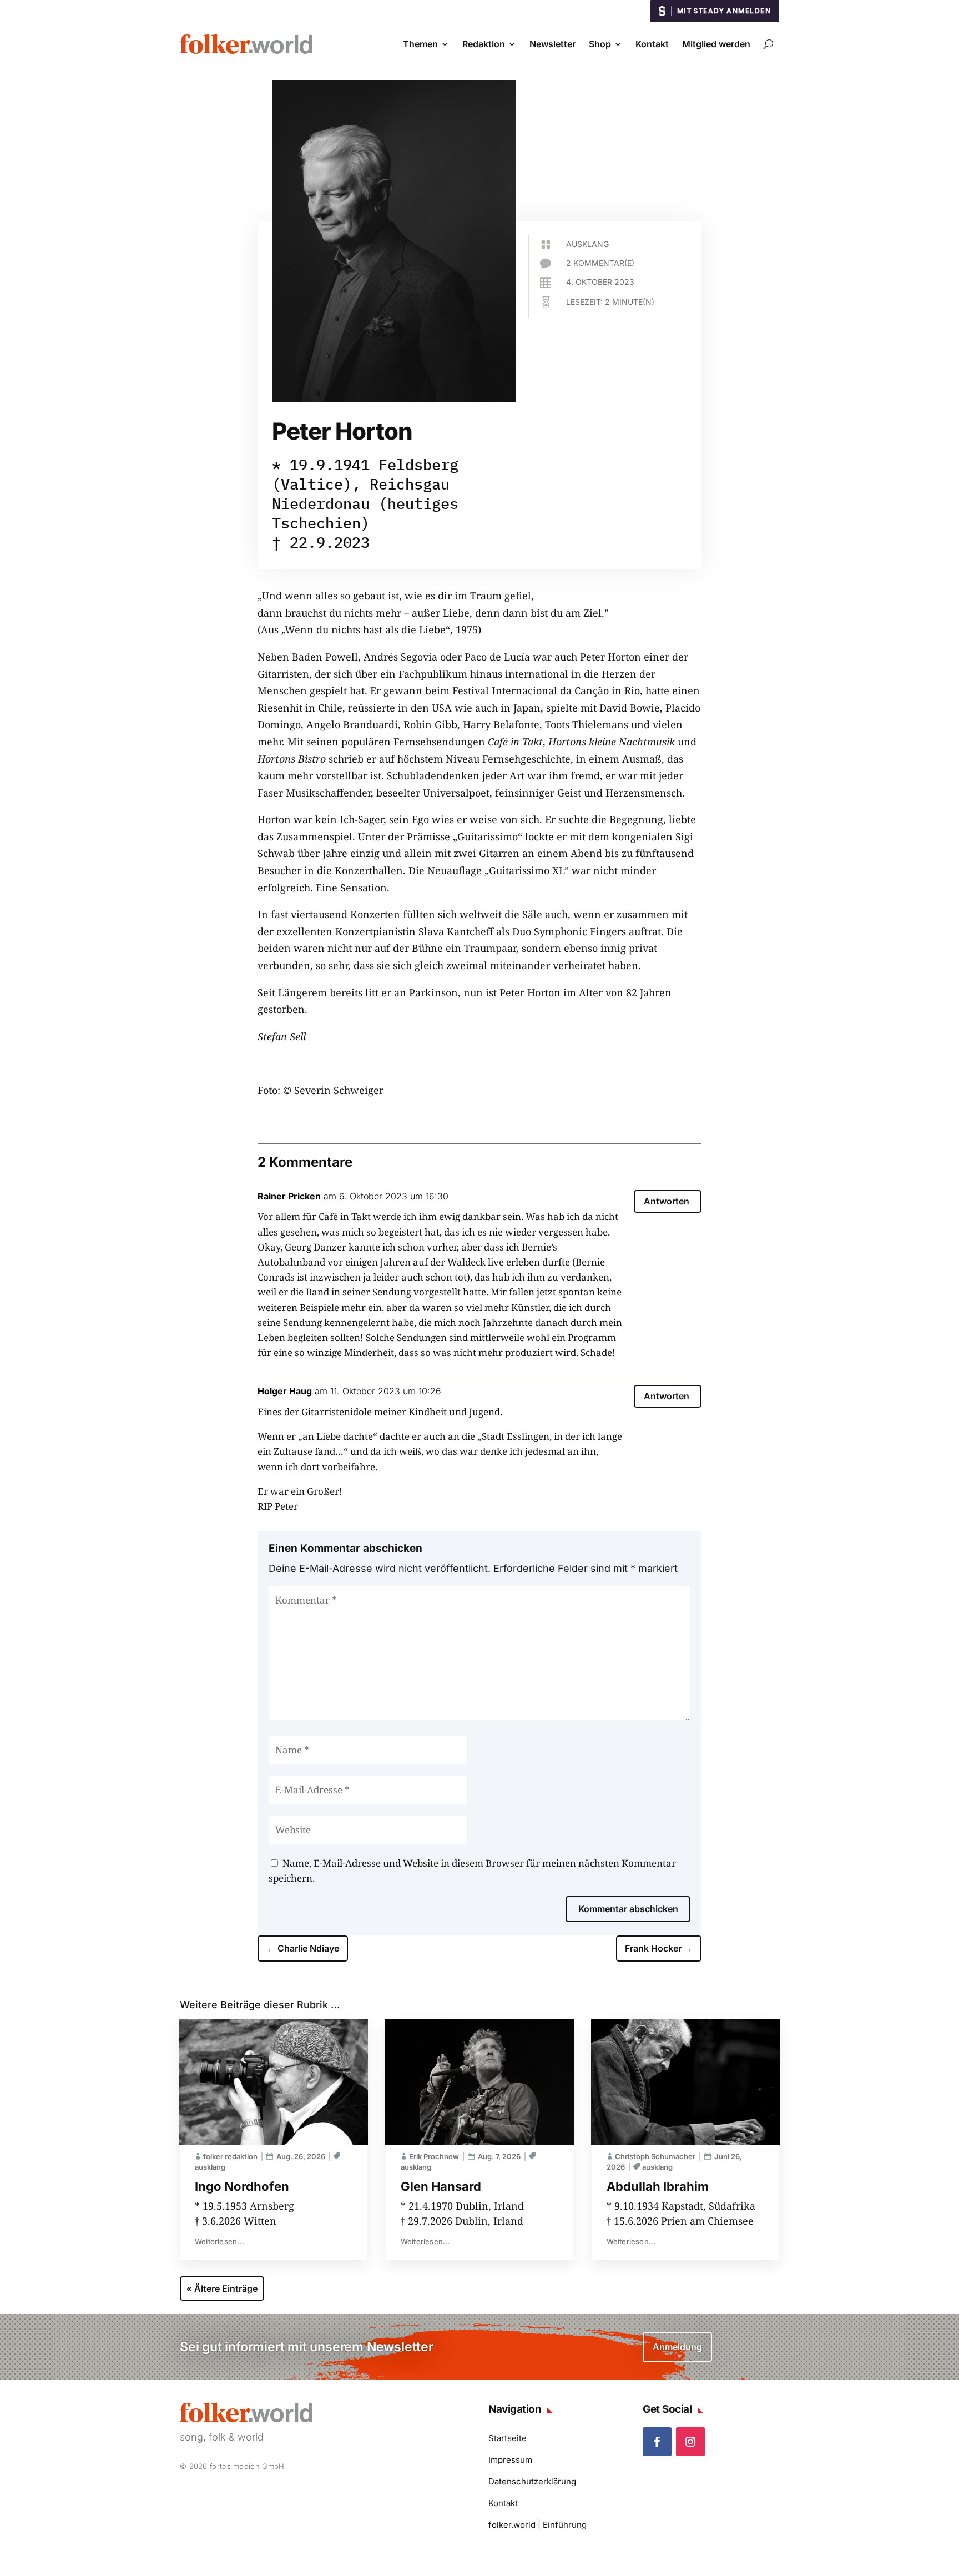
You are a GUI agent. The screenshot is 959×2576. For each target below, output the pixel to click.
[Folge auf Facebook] (657, 2442)
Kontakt (652, 44)
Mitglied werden (716, 44)
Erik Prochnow (434, 2156)
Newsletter (552, 44)
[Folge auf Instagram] (690, 2442)
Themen (420, 44)
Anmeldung (677, 2347)
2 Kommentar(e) (600, 263)
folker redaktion (230, 2156)
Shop (600, 44)
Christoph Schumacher (655, 2156)
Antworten (667, 1201)
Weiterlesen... (219, 2241)
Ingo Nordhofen (242, 2186)
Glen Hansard (441, 2186)
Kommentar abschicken (628, 1909)
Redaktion (484, 44)
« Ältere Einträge (222, 2288)
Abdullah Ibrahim (658, 2186)
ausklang (587, 244)
